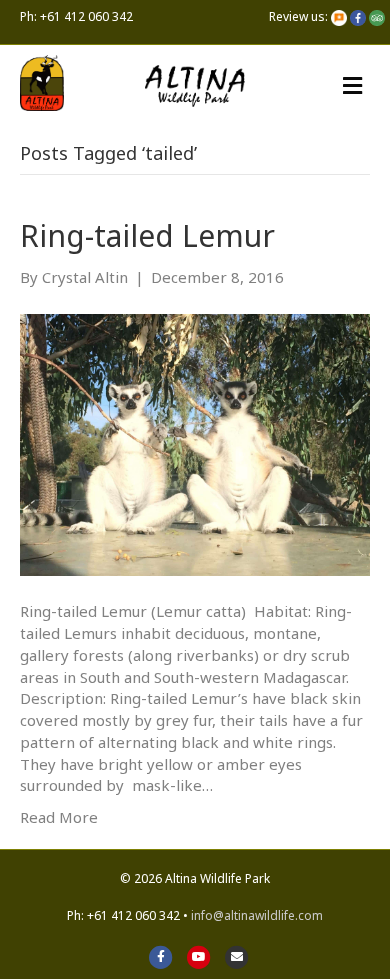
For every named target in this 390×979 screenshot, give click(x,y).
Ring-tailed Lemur (147, 235)
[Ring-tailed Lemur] (195, 443)
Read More (59, 817)
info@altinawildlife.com (257, 915)
